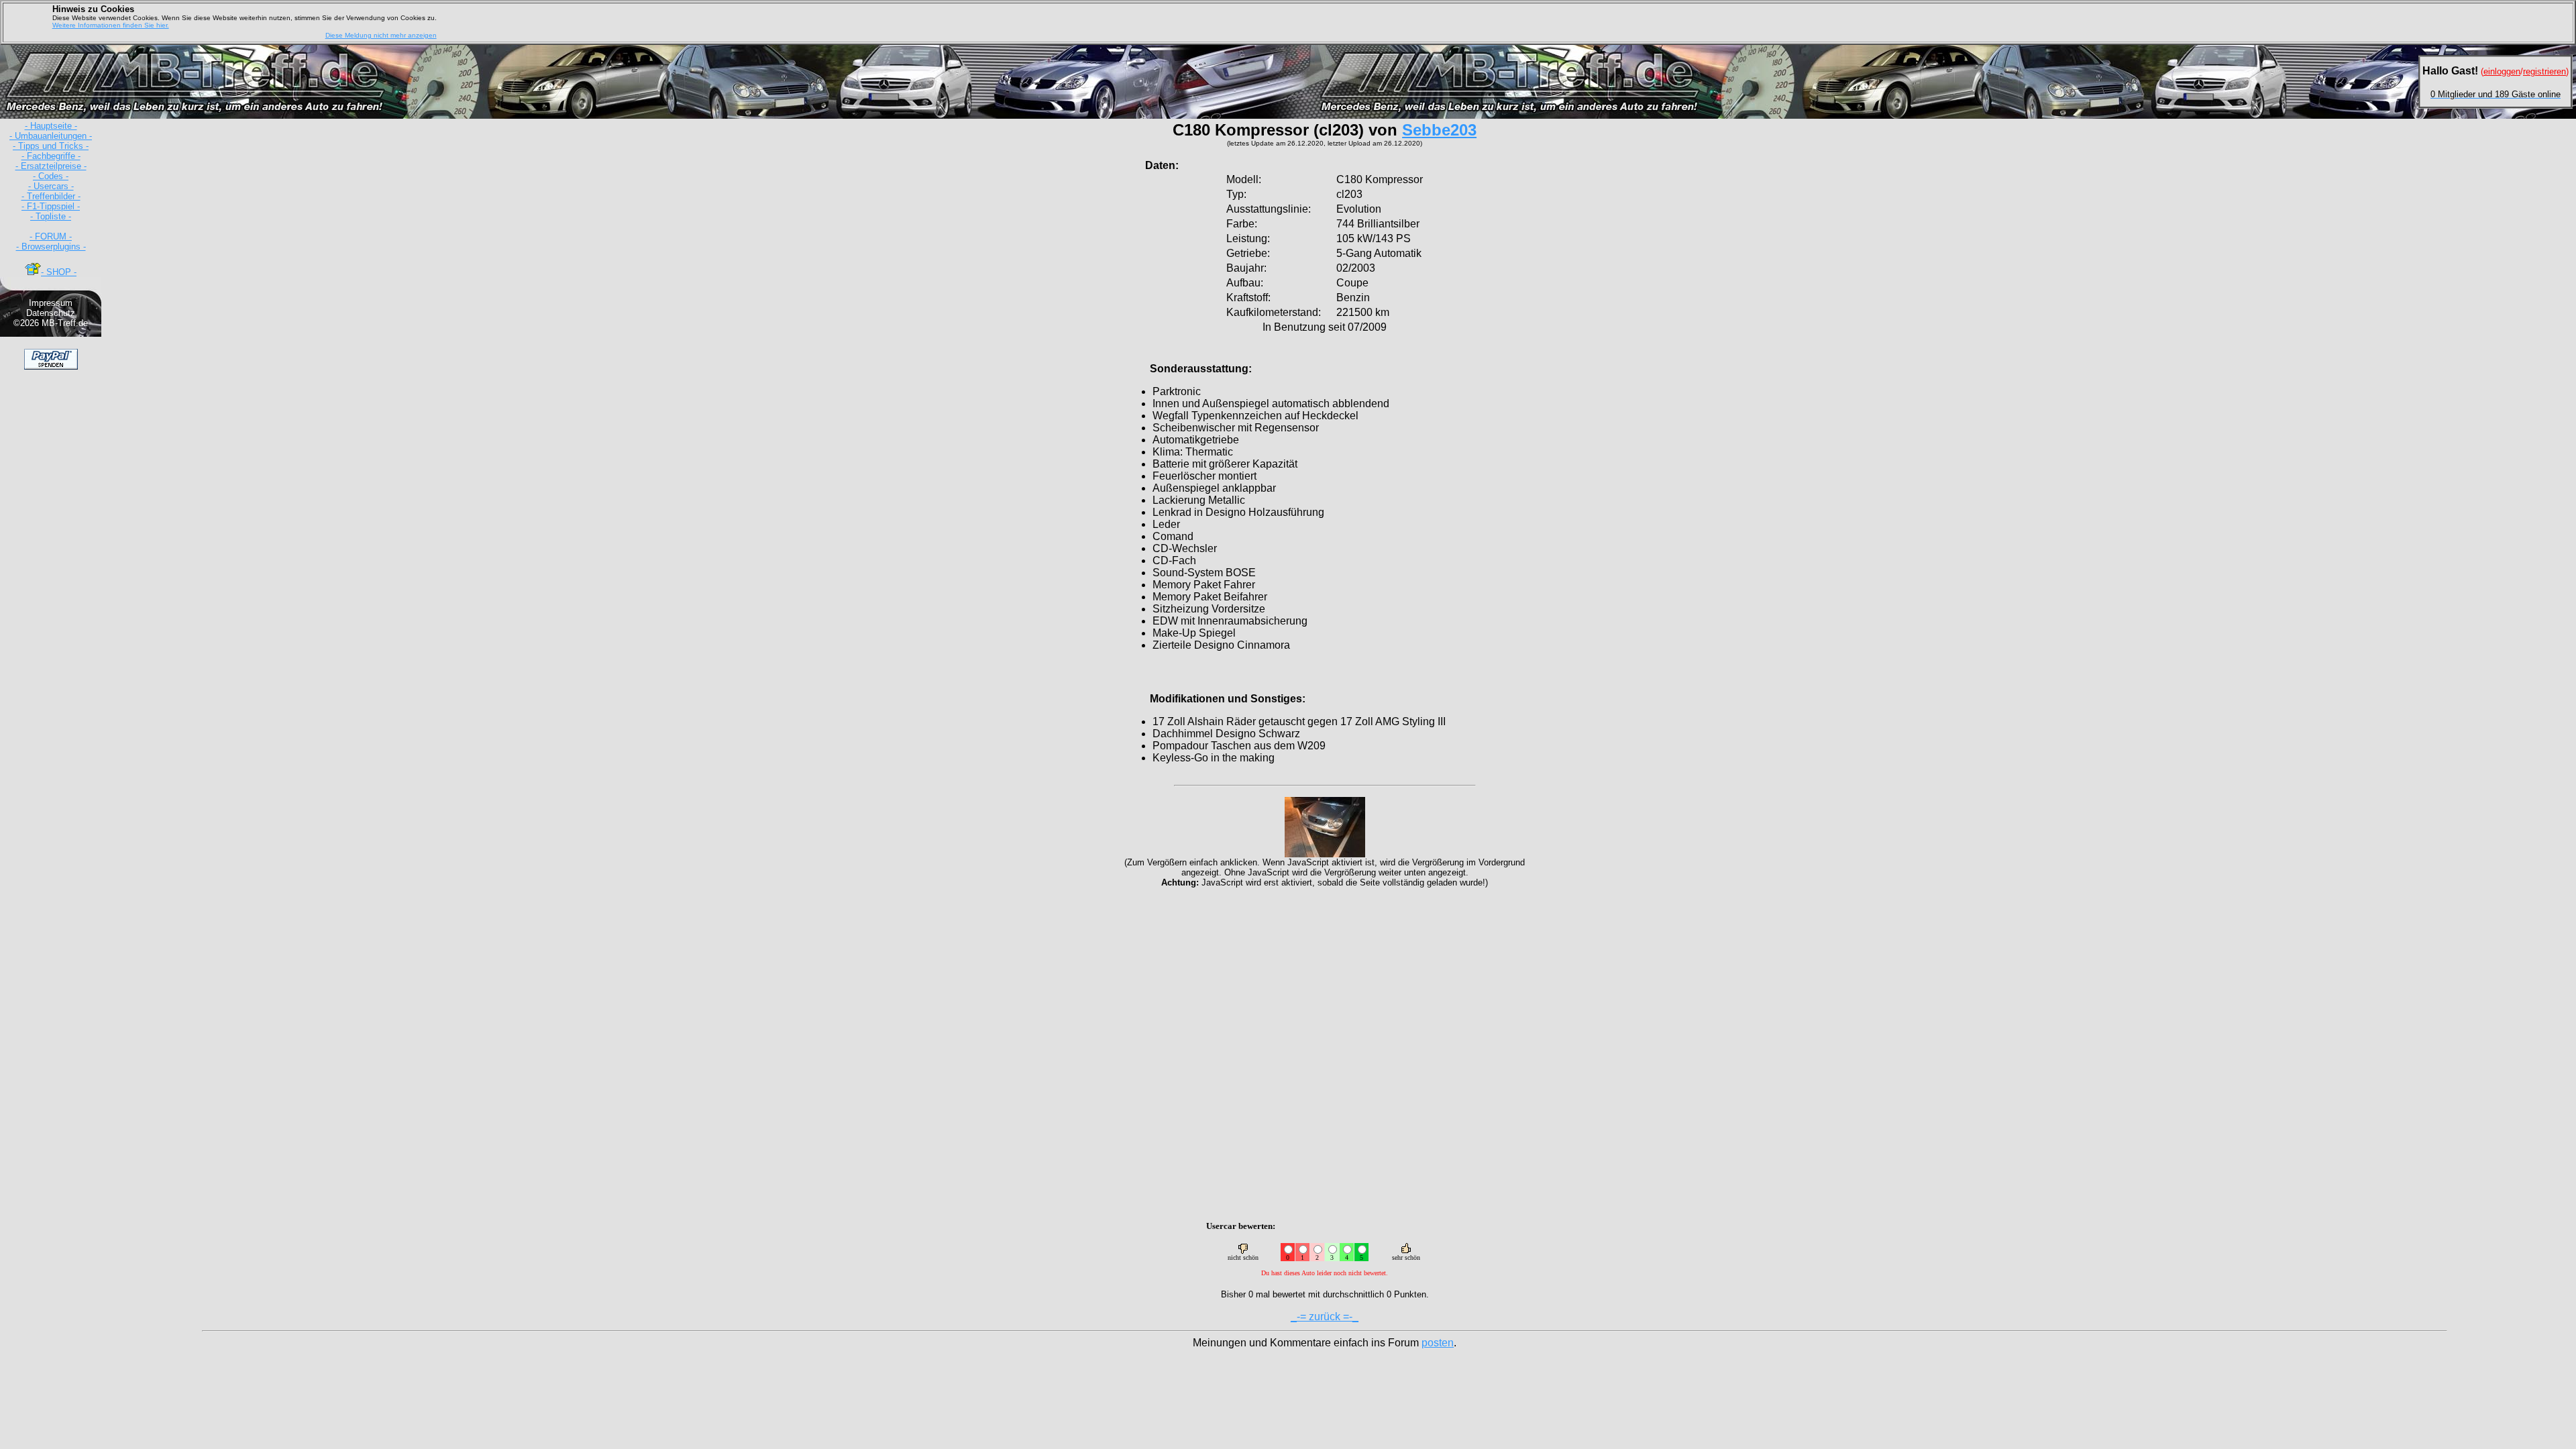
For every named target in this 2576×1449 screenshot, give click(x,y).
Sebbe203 (1439, 130)
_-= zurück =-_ (1325, 1317)
